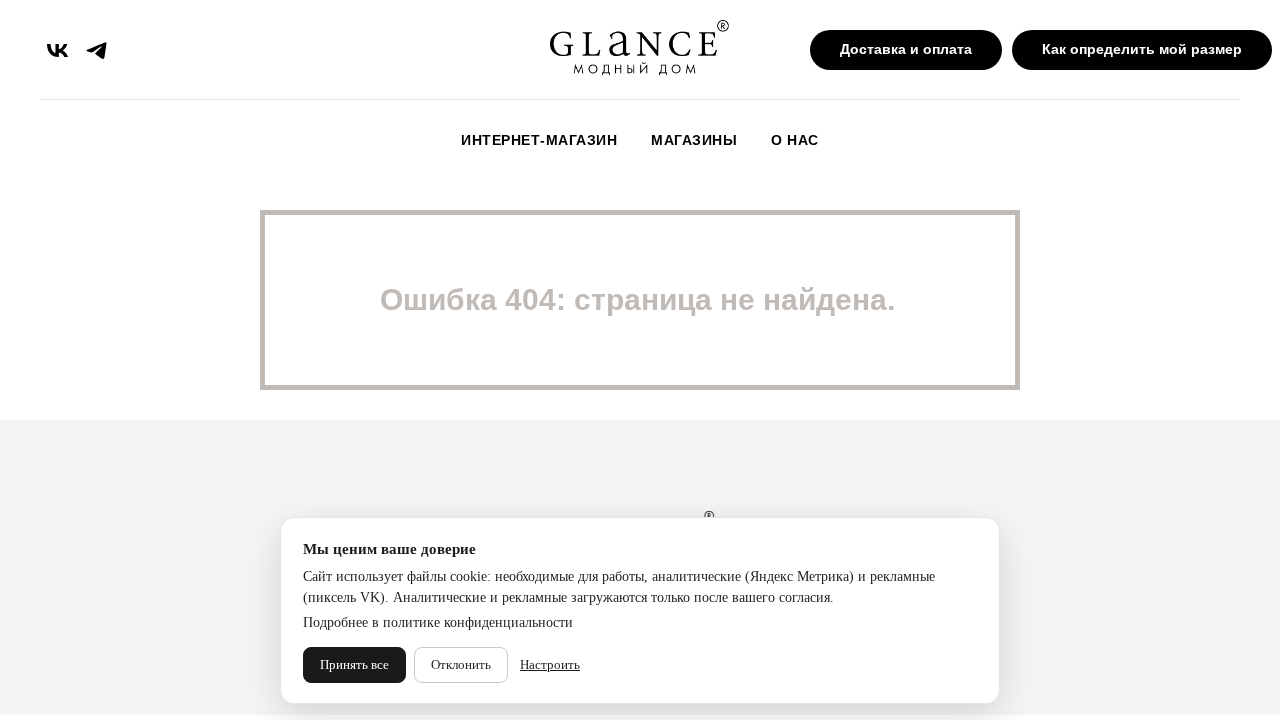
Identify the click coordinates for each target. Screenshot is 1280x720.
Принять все (354, 664)
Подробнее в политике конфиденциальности (438, 622)
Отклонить (461, 664)
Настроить (550, 664)
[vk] (57, 50)
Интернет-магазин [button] (539, 140)
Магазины (694, 140)
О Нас (795, 140)
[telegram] (96, 50)
